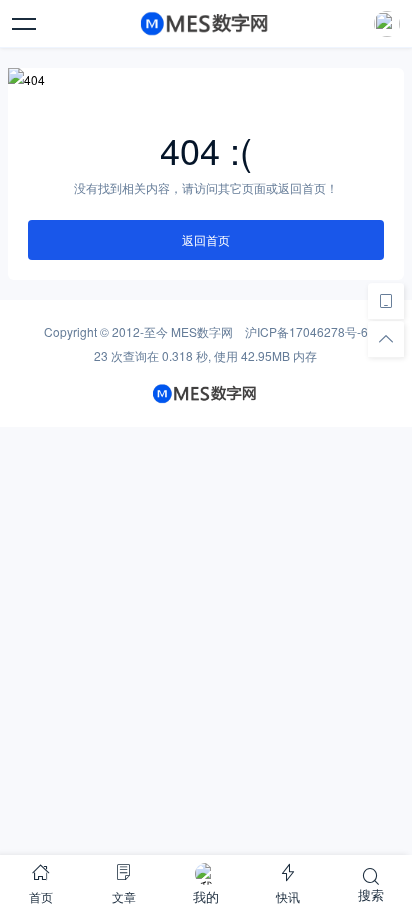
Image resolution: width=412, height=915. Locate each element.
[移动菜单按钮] (25, 24)
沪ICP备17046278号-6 (306, 331)
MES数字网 (202, 331)
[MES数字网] (206, 24)
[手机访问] (386, 301)
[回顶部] (386, 339)
